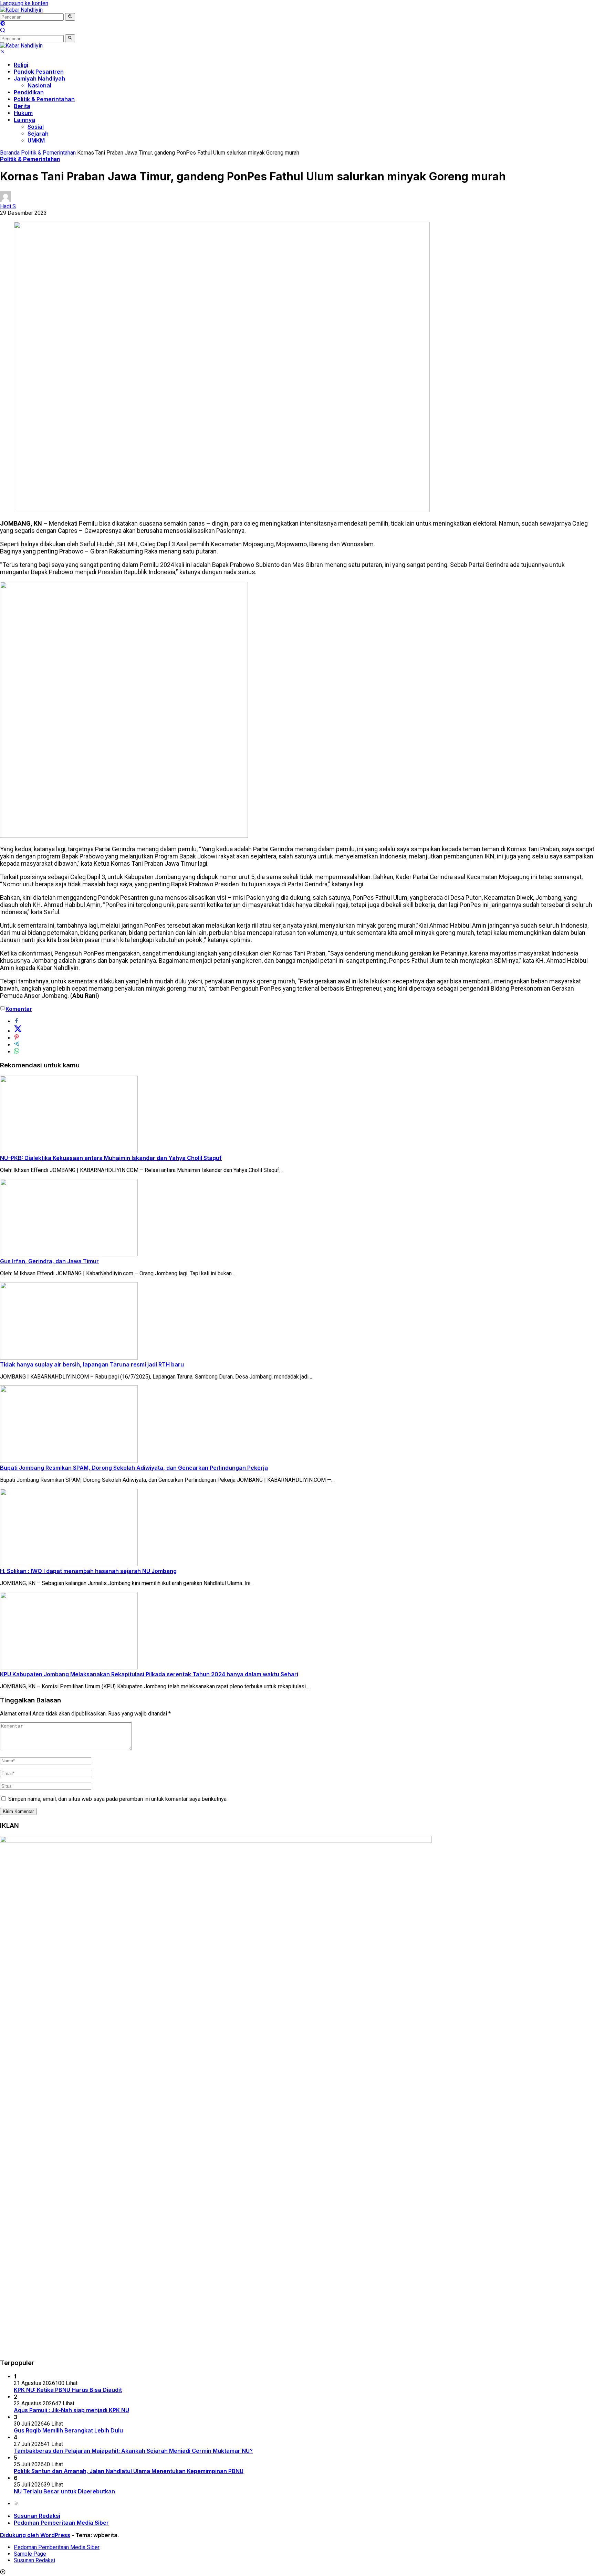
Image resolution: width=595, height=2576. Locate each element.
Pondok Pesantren (39, 72)
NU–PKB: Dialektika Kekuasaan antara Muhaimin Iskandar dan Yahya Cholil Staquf (111, 1158)
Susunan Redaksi (37, 2516)
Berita (22, 106)
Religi (21, 65)
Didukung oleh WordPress (35, 2535)
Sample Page (30, 2554)
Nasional (39, 85)
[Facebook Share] (17, 1021)
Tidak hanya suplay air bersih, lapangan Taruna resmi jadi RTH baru (92, 1364)
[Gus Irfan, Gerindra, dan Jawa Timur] (69, 1254)
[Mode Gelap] (3, 24)
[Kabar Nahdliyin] (21, 10)
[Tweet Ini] (18, 1031)
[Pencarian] (3, 31)
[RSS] (17, 2504)
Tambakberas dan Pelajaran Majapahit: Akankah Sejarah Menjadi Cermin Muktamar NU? (133, 2451)
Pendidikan (29, 92)
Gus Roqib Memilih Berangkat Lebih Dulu (68, 2430)
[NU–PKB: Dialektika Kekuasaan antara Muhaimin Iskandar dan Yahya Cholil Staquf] (69, 1151)
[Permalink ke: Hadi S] (6, 200)
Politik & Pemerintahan (44, 99)
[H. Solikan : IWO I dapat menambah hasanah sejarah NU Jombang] (69, 1564)
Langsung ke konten (24, 3)
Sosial (36, 127)
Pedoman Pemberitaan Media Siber (61, 2523)
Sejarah (38, 134)
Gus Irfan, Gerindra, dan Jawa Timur (49, 1261)
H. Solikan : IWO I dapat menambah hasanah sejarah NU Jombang (88, 1571)
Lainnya (24, 120)
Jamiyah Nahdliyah (39, 78)
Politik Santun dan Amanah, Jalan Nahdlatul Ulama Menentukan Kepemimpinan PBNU (129, 2471)
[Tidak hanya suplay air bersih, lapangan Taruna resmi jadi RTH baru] (69, 1358)
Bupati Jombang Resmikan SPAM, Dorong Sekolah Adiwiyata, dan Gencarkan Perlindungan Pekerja (134, 1468)
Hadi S (8, 206)
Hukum (23, 113)
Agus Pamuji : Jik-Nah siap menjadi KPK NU (71, 2410)
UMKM (36, 140)
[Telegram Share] (17, 1045)
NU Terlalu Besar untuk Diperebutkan (64, 2491)
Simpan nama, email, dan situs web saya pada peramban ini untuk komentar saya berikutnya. (118, 1799)
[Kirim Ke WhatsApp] (17, 1052)
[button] (70, 17)
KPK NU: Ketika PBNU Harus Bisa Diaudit (68, 2390)
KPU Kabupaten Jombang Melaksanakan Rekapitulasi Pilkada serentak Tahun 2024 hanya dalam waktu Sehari (149, 1674)
